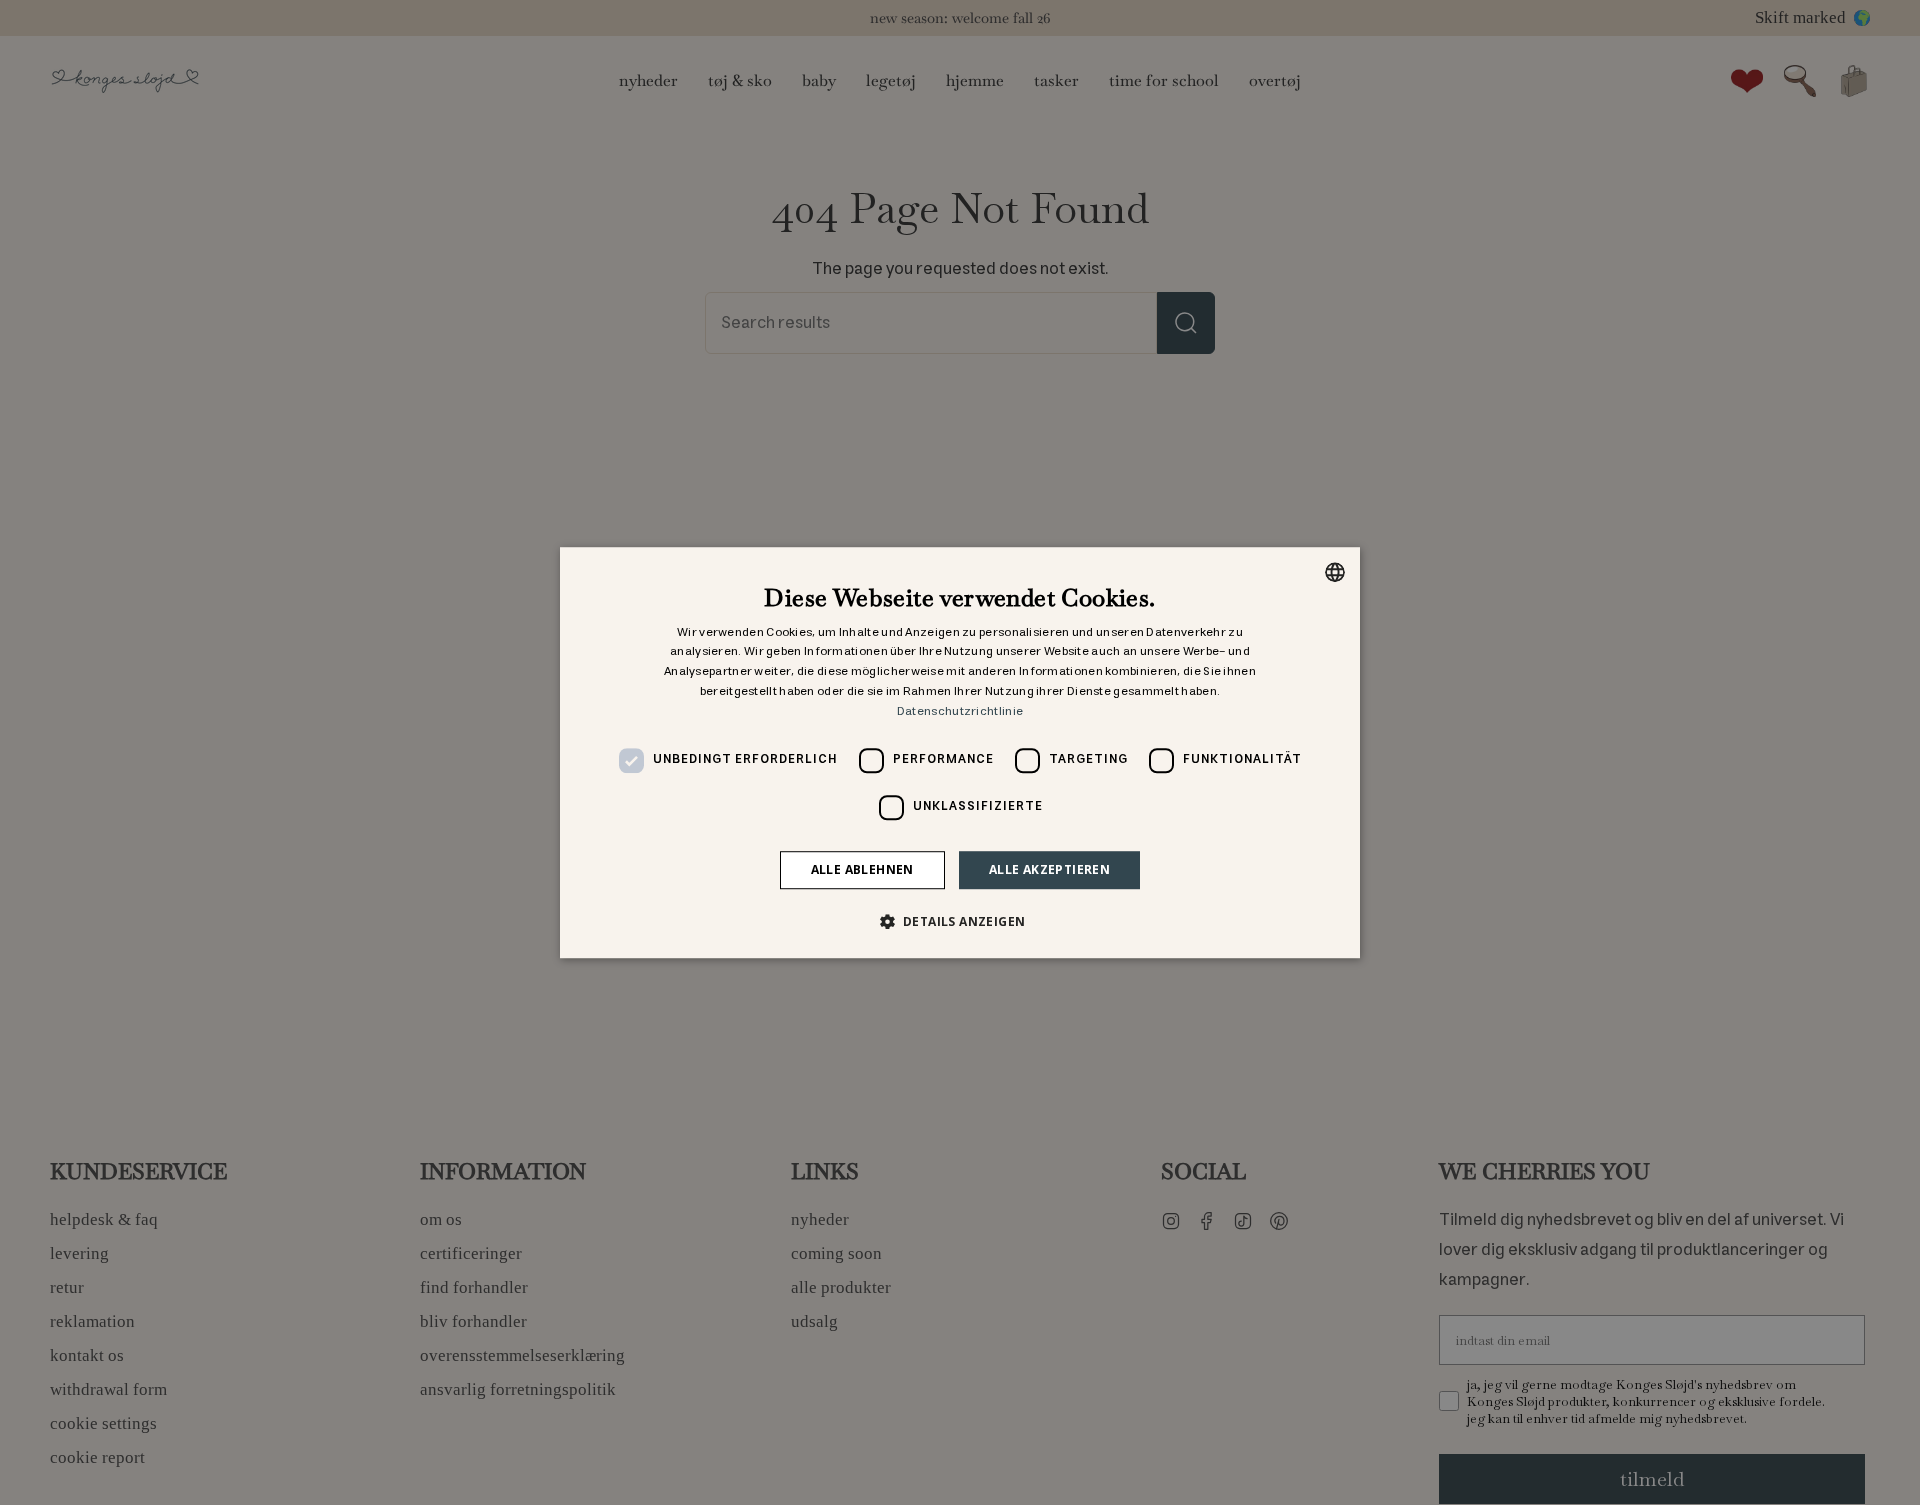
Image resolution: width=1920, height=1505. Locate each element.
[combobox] (1335, 572)
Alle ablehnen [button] (862, 869)
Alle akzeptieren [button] (1049, 869)
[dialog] (960, 753)
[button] (960, 921)
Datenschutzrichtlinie (960, 711)
